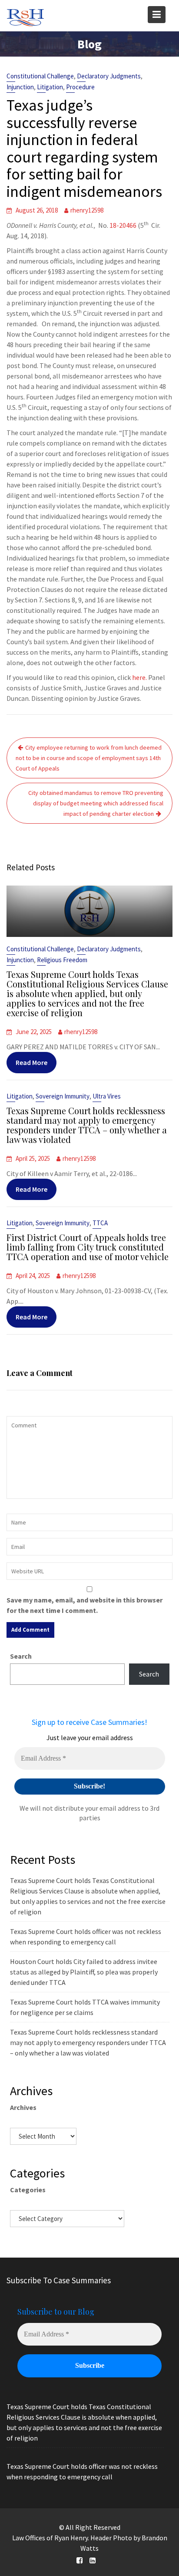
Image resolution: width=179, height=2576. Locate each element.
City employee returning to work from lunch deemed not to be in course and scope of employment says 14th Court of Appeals (89, 758)
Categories (28, 2190)
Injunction (20, 87)
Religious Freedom (62, 960)
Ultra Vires (107, 1096)
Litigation (50, 87)
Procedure (80, 87)
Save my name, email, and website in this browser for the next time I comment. (85, 1605)
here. (139, 677)
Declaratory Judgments (109, 76)
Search (21, 1656)
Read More (31, 1062)
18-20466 (123, 225)
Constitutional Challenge (40, 76)
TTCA (100, 1223)
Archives (23, 2107)
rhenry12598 (87, 210)
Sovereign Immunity (63, 1096)
